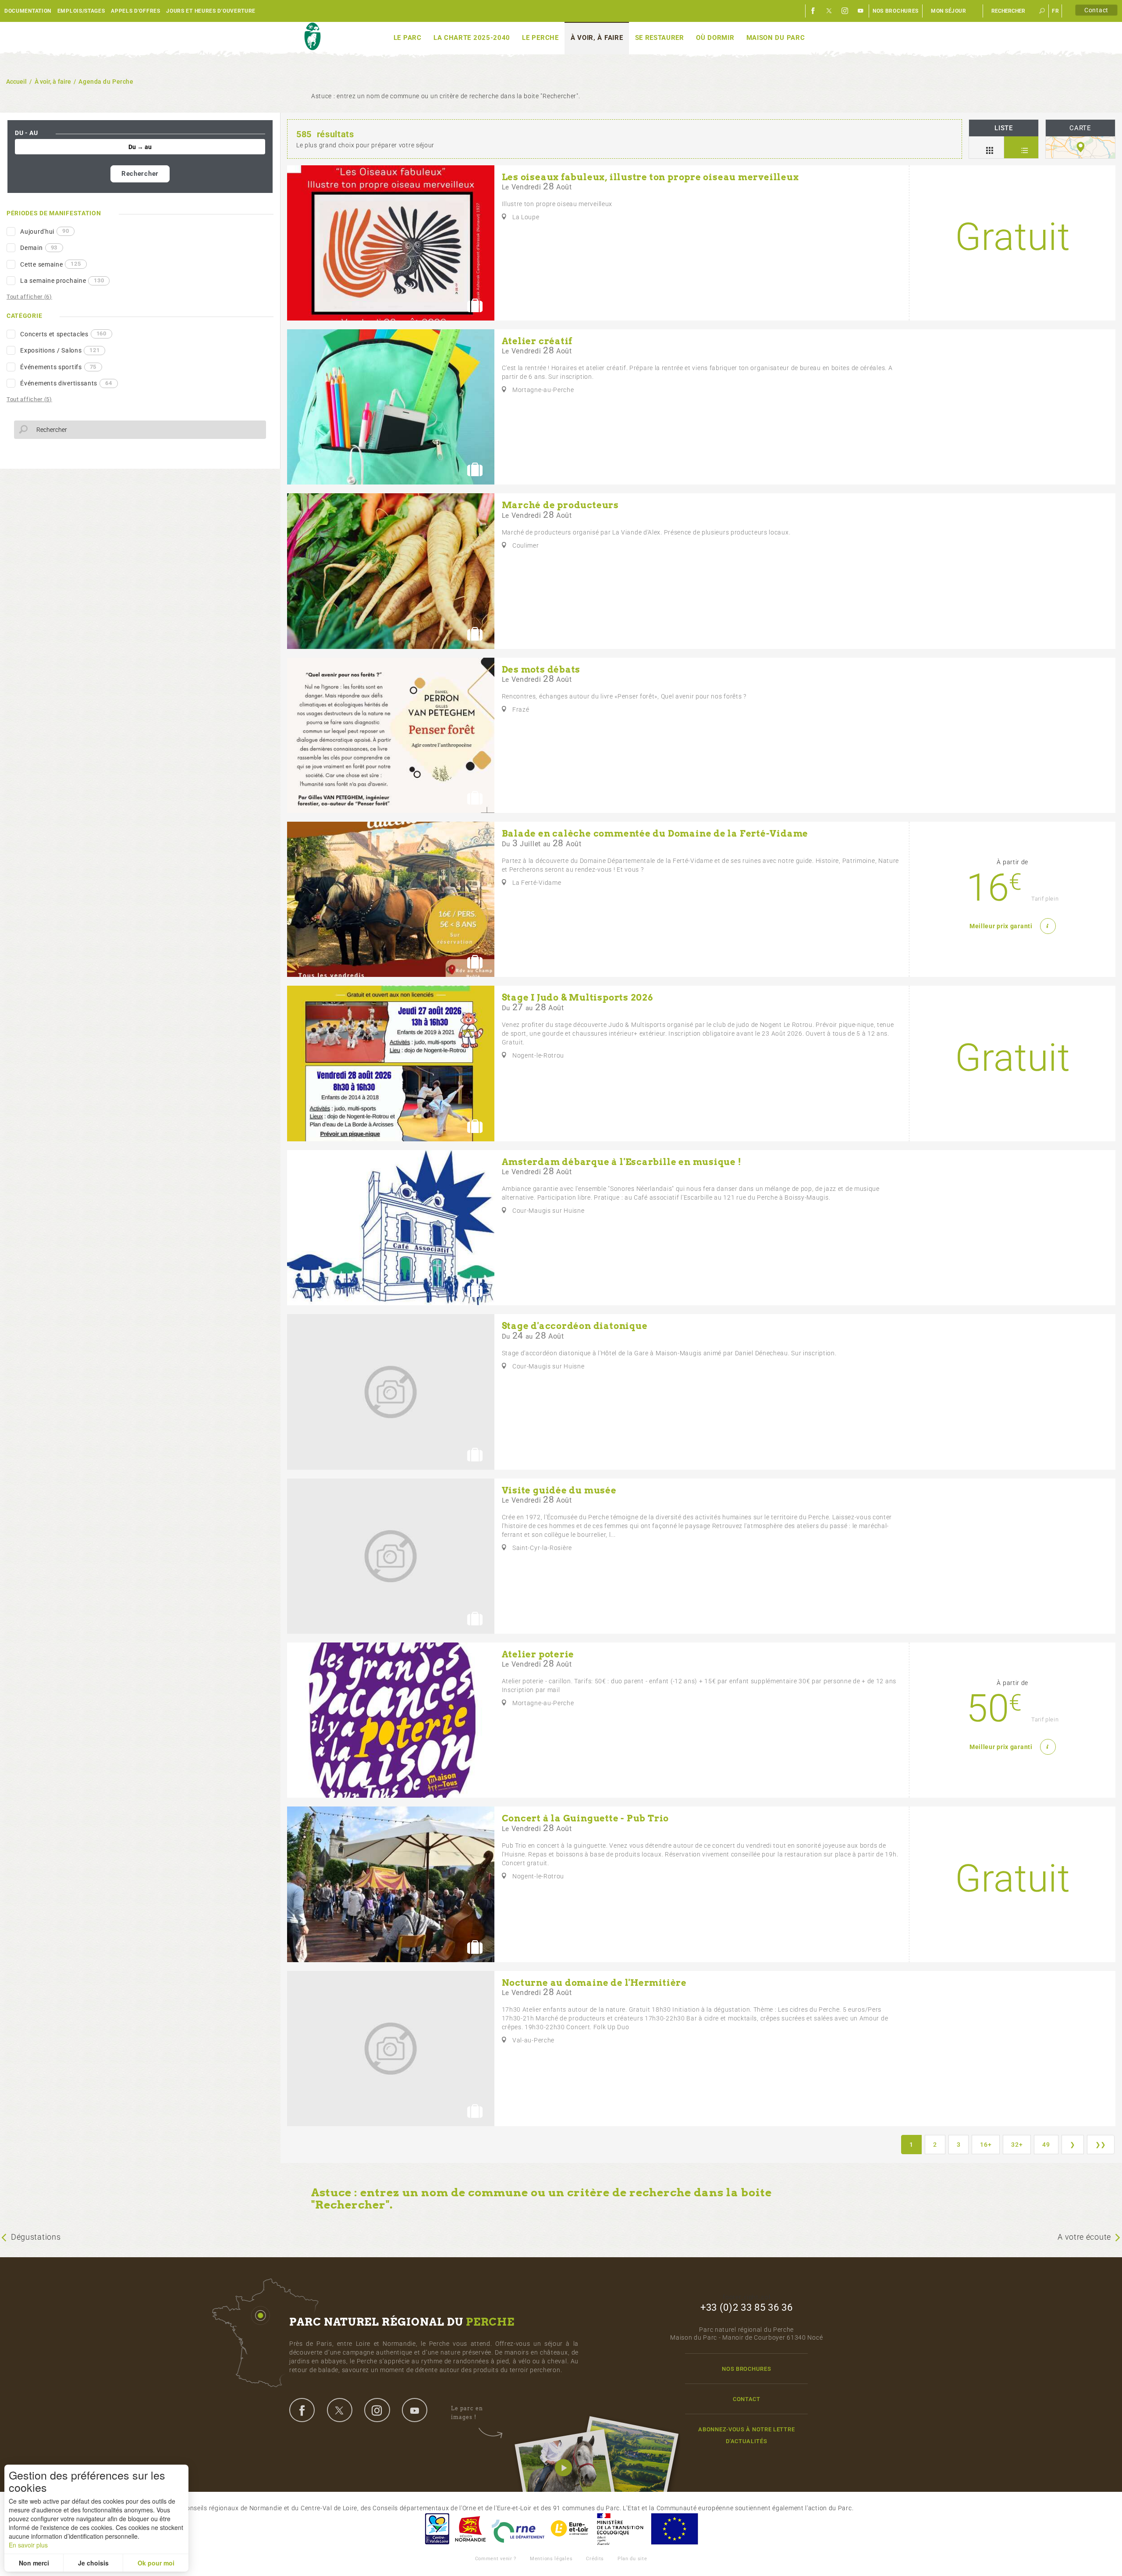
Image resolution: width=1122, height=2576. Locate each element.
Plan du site (632, 2559)
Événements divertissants (66, 383)
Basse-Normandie (470, 2529)
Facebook (813, 11)
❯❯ (1101, 2145)
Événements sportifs (58, 367)
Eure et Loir (570, 2529)
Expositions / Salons (60, 350)
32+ (1017, 2145)
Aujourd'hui (44, 231)
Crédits (595, 2559)
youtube (415, 2410)
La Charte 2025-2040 (472, 38)
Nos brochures (896, 11)
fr (1055, 11)
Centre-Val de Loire (437, 2529)
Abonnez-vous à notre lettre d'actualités (746, 2435)
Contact (1096, 10)
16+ (986, 2145)
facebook (302, 2410)
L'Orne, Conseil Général (518, 2529)
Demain (39, 248)
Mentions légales (551, 2559)
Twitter (829, 11)
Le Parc (408, 38)
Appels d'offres (136, 11)
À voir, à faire (597, 38)
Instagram (845, 11)
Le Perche (540, 38)
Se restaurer (660, 38)
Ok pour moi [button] (156, 2563)
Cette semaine (50, 264)
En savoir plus (28, 2545)
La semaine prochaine (62, 281)
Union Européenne (674, 2529)
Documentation (28, 11)
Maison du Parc (776, 38)
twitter (340, 2410)
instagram (377, 2410)
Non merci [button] (34, 2563)
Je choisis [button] (93, 2563)
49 (1046, 2145)
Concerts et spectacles (63, 334)
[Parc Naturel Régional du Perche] (312, 37)
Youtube (861, 11)
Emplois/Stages (81, 11)
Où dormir (715, 38)
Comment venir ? (496, 2559)
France (620, 2529)
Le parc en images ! (467, 2413)
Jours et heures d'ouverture (211, 11)
